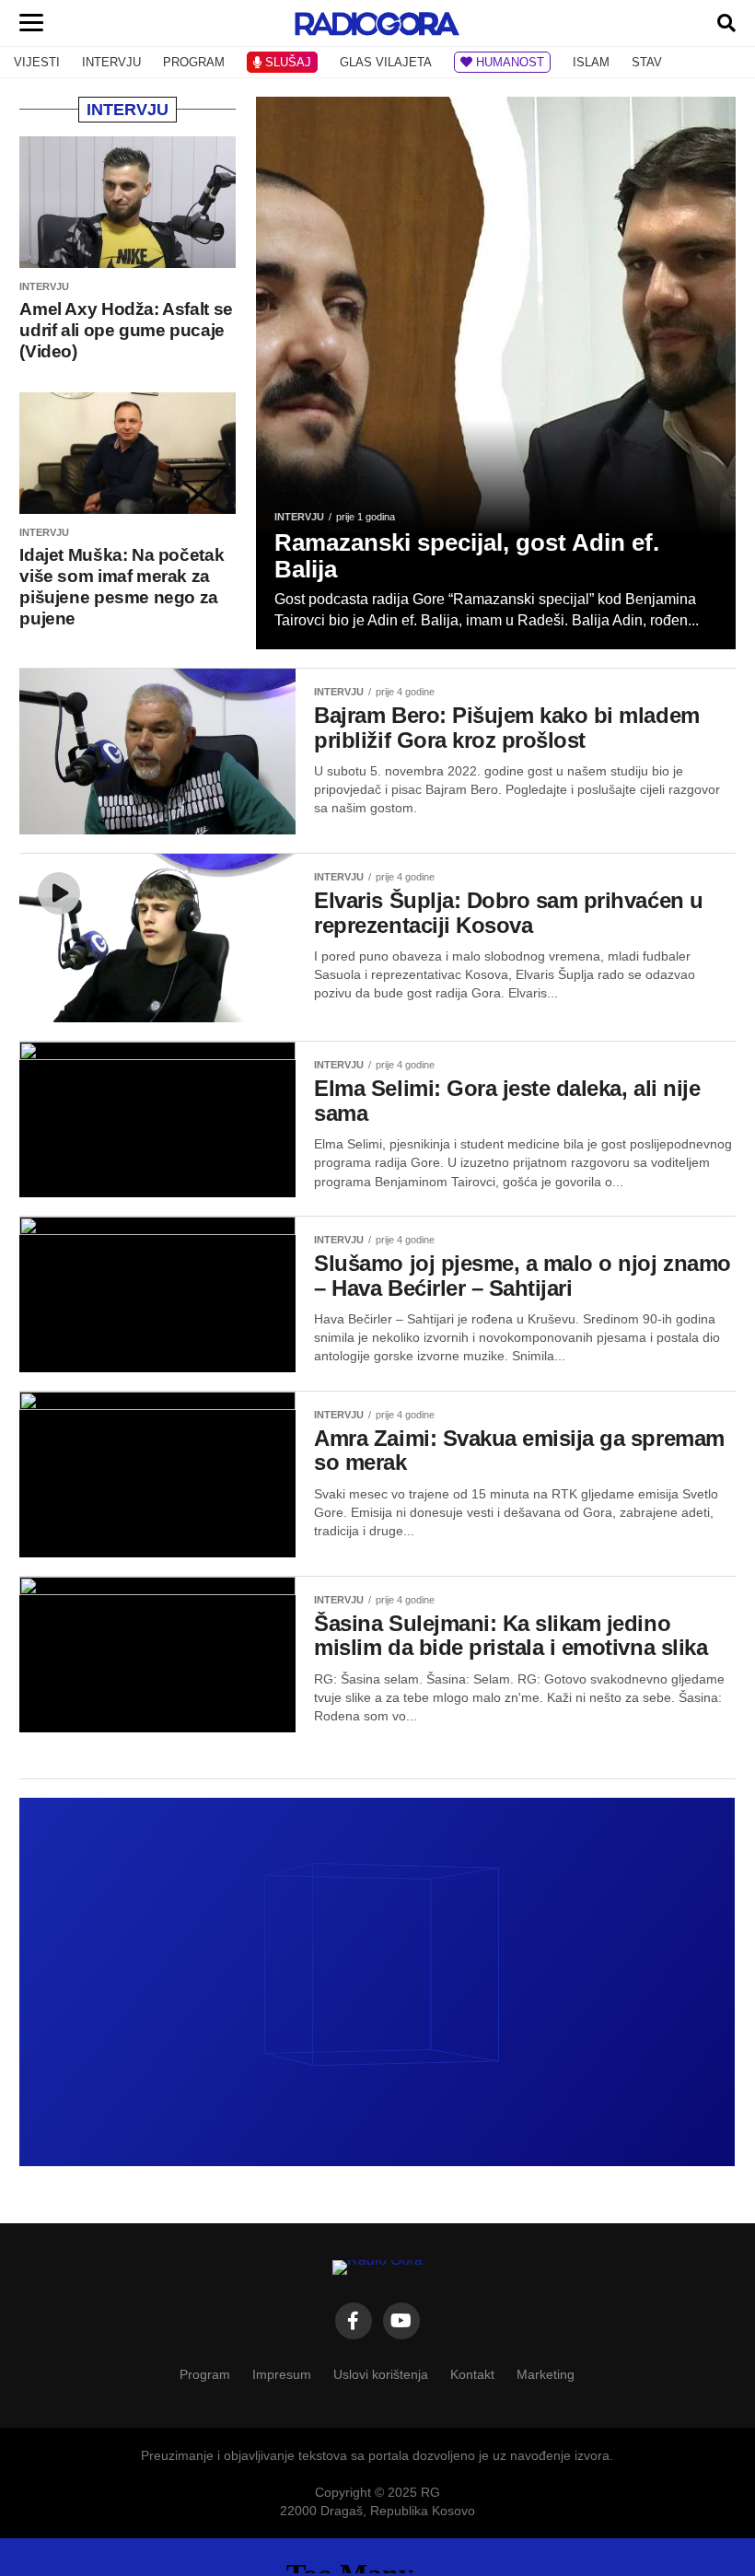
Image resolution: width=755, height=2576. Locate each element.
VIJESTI (37, 62)
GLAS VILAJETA (386, 62)
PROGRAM (194, 62)
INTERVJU (111, 62)
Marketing (546, 2374)
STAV (647, 62)
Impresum (282, 2374)
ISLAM (591, 62)
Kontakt (472, 2374)
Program (205, 2374)
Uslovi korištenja (381, 2374)
